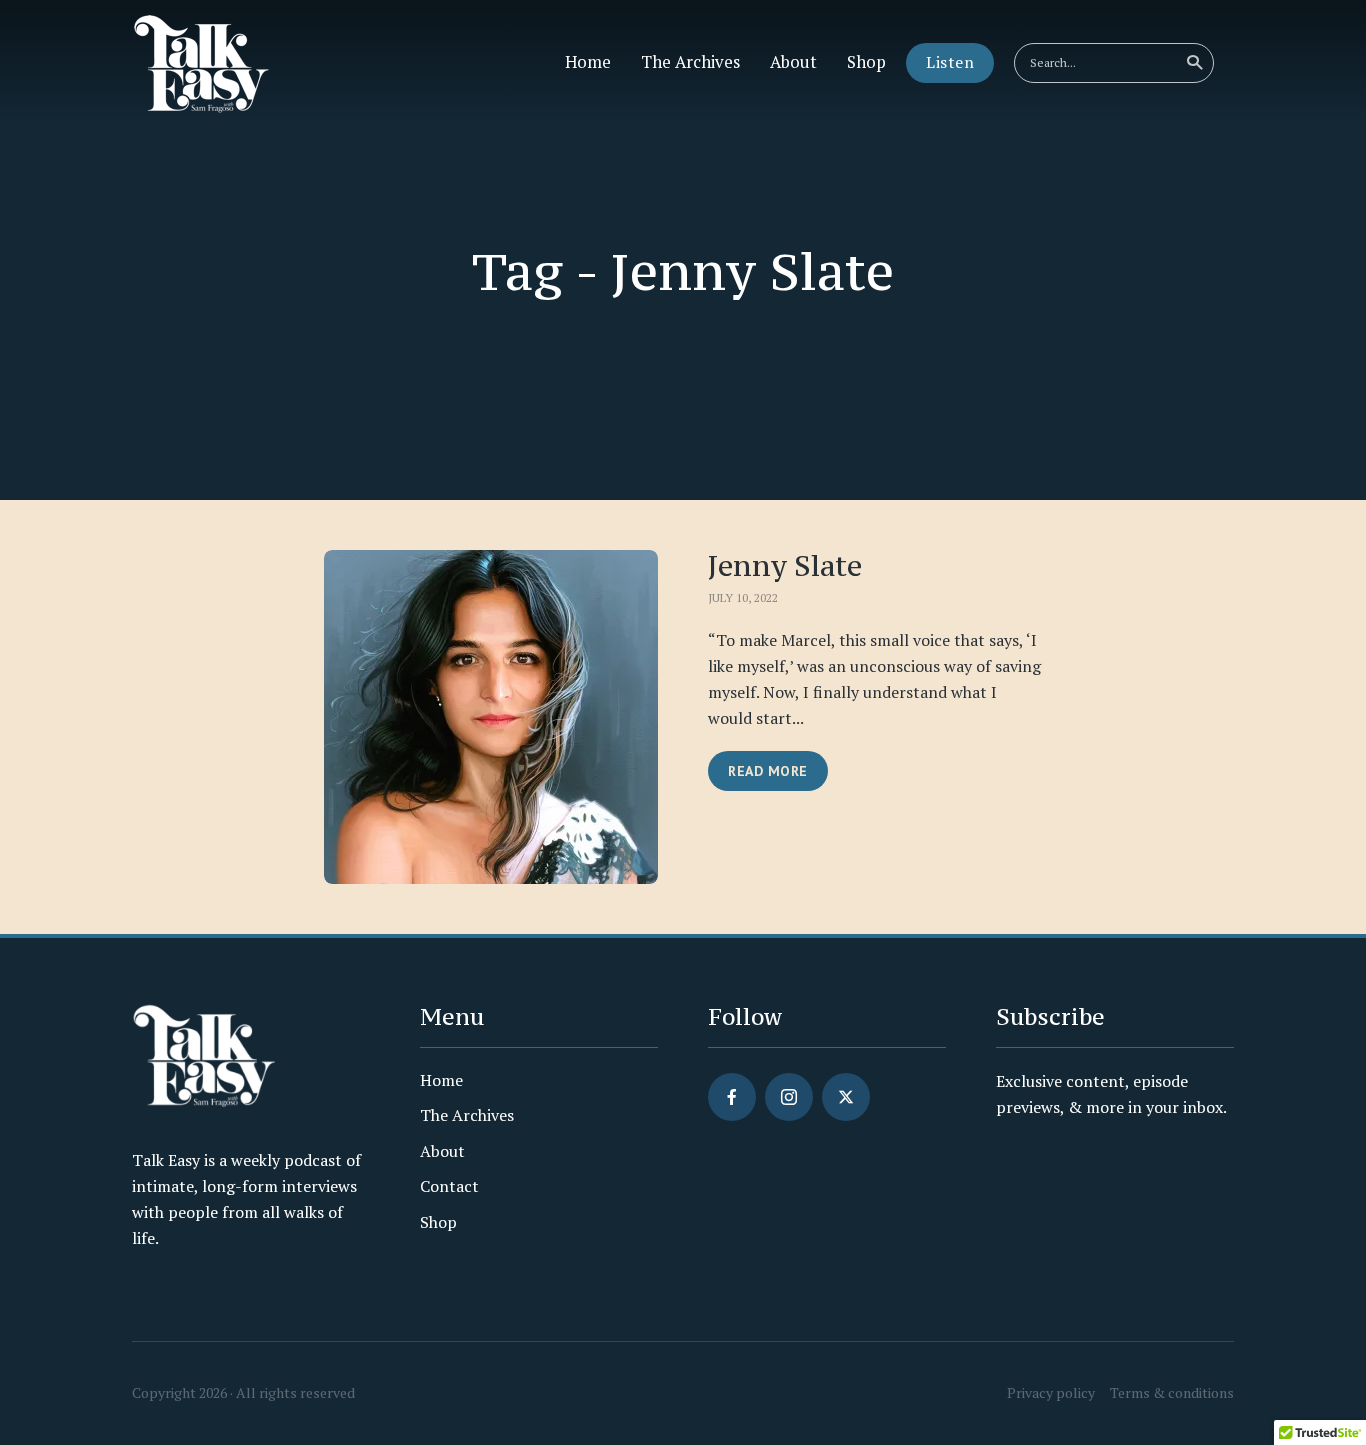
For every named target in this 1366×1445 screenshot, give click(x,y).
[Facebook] (732, 1097)
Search (1194, 63)
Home (588, 62)
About (793, 62)
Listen (950, 62)
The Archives (690, 62)
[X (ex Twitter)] (846, 1097)
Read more (768, 771)
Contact (449, 1186)
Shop (866, 62)
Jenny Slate (785, 566)
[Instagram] (789, 1097)
